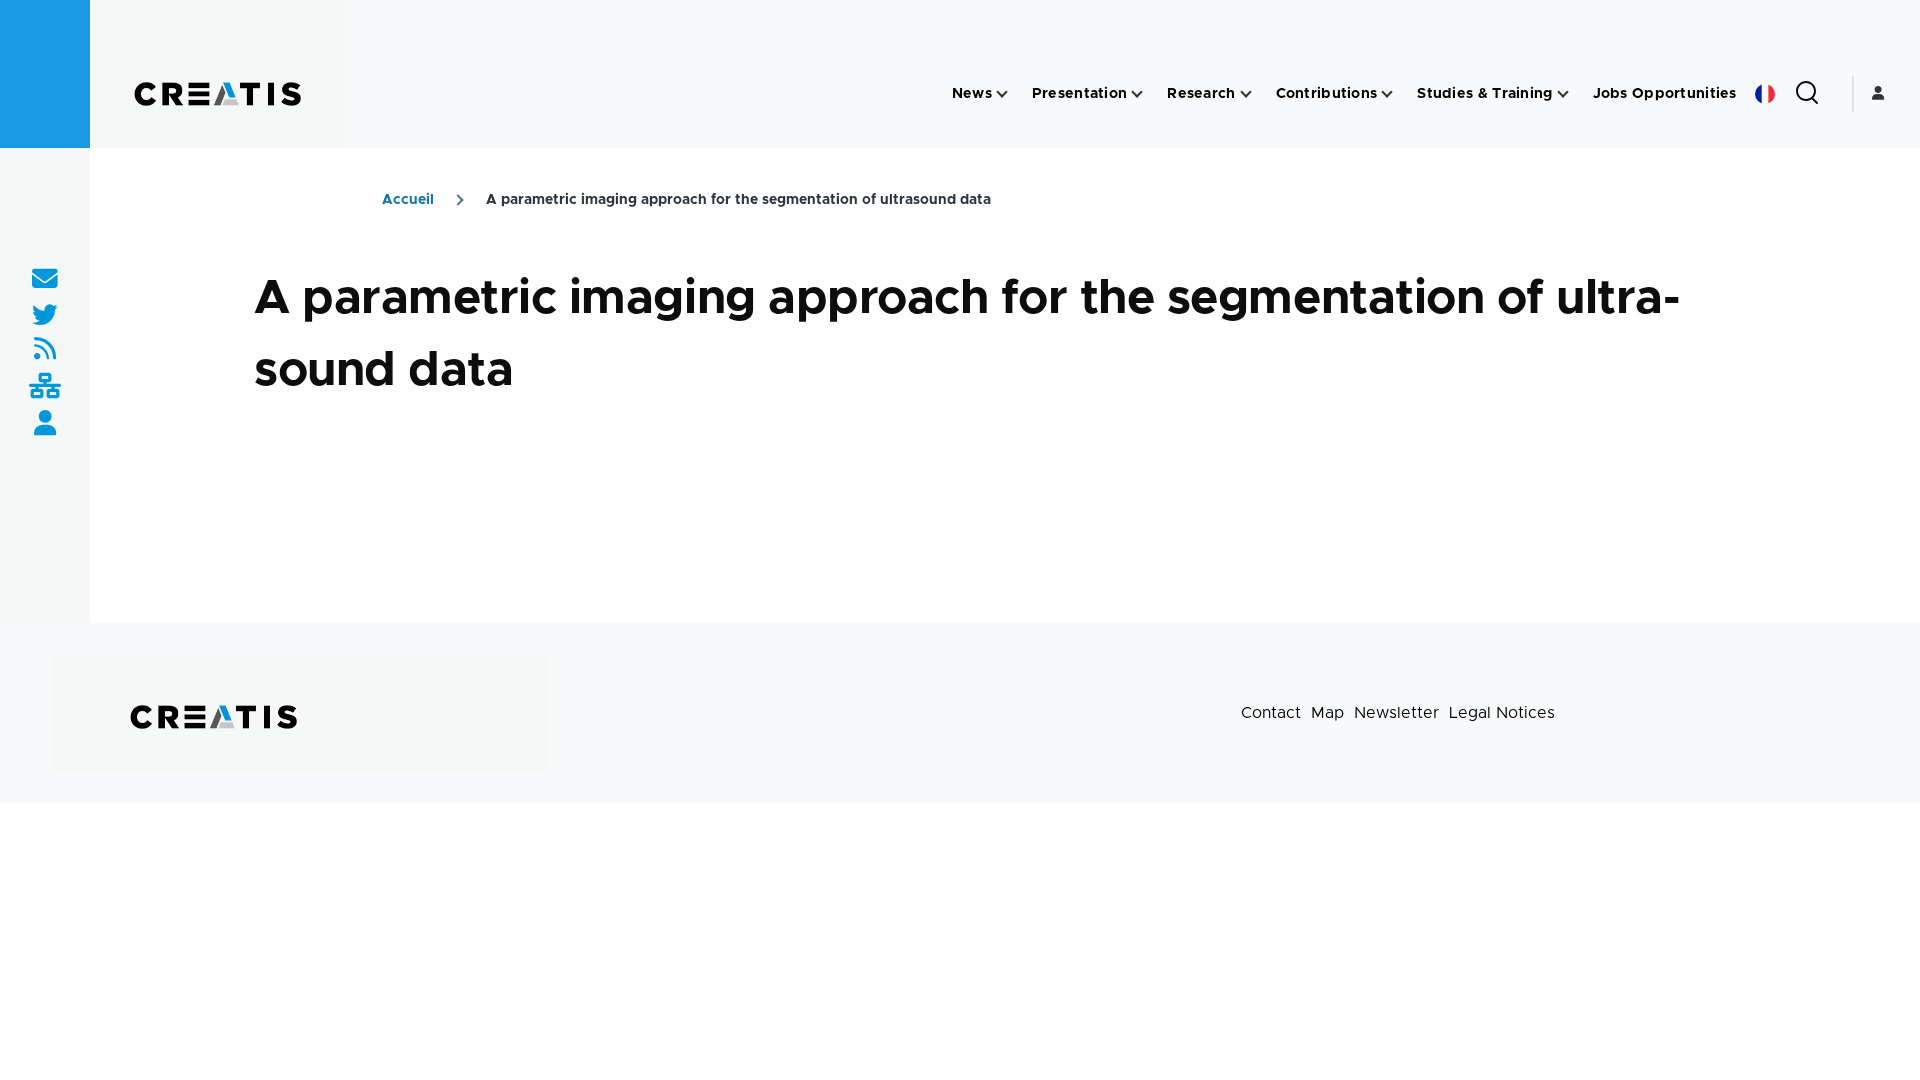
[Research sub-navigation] (1246, 94)
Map (1327, 713)
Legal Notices (1502, 713)
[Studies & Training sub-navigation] (1563, 94)
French (1765, 94)
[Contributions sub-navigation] (1387, 94)
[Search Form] (1807, 94)
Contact (1271, 713)
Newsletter (1396, 713)
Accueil (408, 200)
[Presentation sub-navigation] (1137, 94)
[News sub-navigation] (1002, 94)
